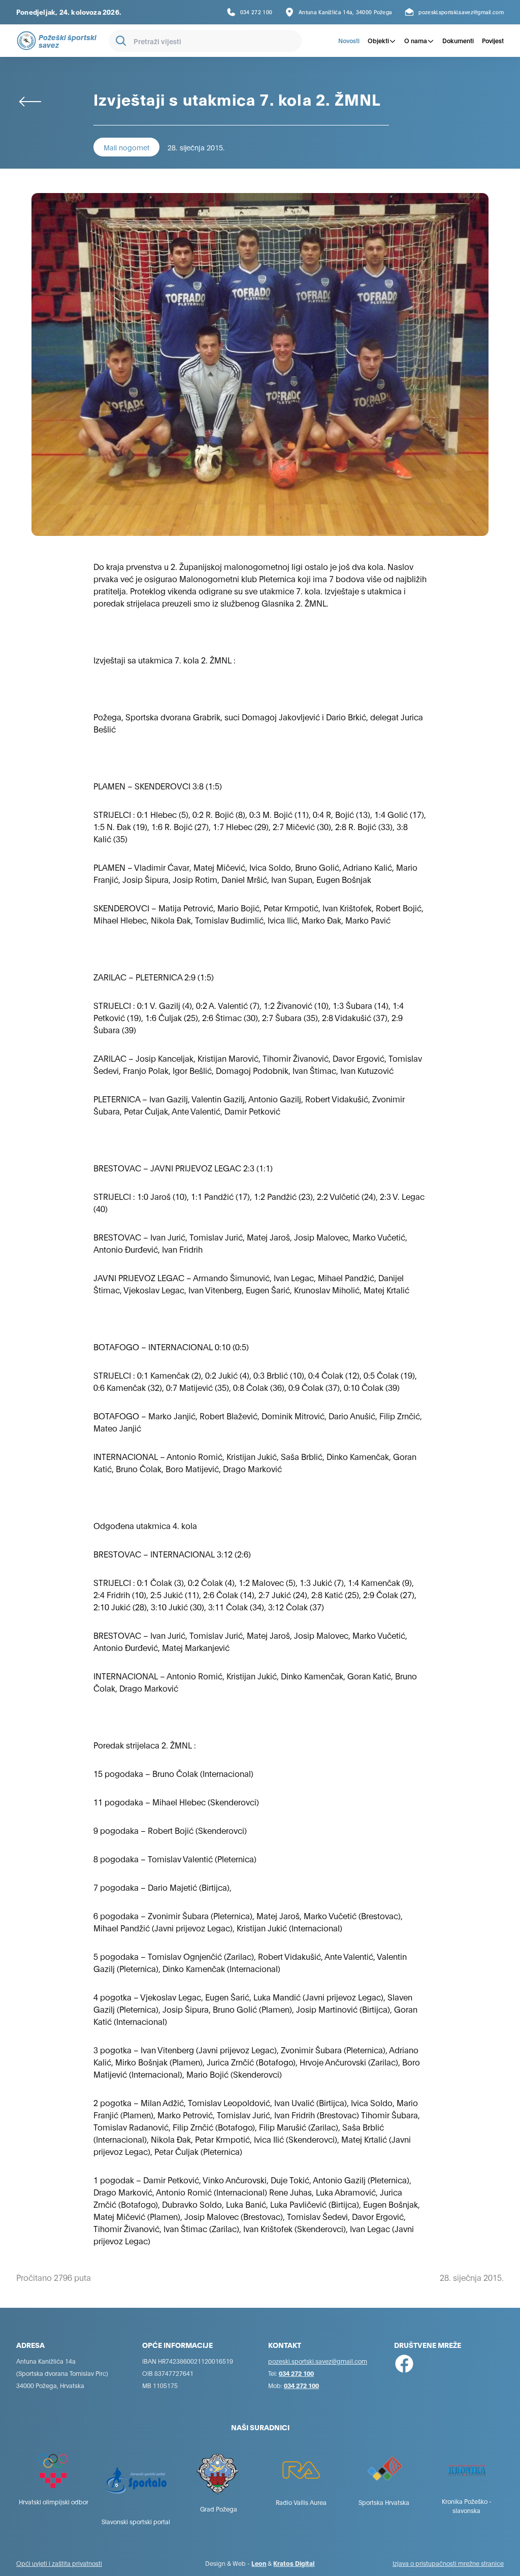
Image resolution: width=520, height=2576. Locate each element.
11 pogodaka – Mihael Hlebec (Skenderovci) (176, 1802)
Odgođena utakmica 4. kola (145, 1525)
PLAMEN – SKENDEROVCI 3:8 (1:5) (158, 786)
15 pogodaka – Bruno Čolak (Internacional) (173, 1773)
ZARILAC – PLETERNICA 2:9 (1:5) (154, 977)
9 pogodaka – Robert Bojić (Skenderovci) (170, 1830)
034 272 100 (296, 2373)
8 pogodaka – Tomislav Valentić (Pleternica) (175, 1858)
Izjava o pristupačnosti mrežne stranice (448, 2563)
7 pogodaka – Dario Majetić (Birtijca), (162, 1887)
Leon (259, 2563)
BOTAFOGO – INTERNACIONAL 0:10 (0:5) (171, 1346)
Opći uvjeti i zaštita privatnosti (59, 2563)
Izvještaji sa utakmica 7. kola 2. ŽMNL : (165, 660)
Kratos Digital (294, 2563)
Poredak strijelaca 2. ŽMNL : (145, 1745)
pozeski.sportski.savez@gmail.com (318, 2361)
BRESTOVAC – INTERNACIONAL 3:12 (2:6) (172, 1554)
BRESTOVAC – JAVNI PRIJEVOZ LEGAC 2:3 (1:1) (183, 1168)
